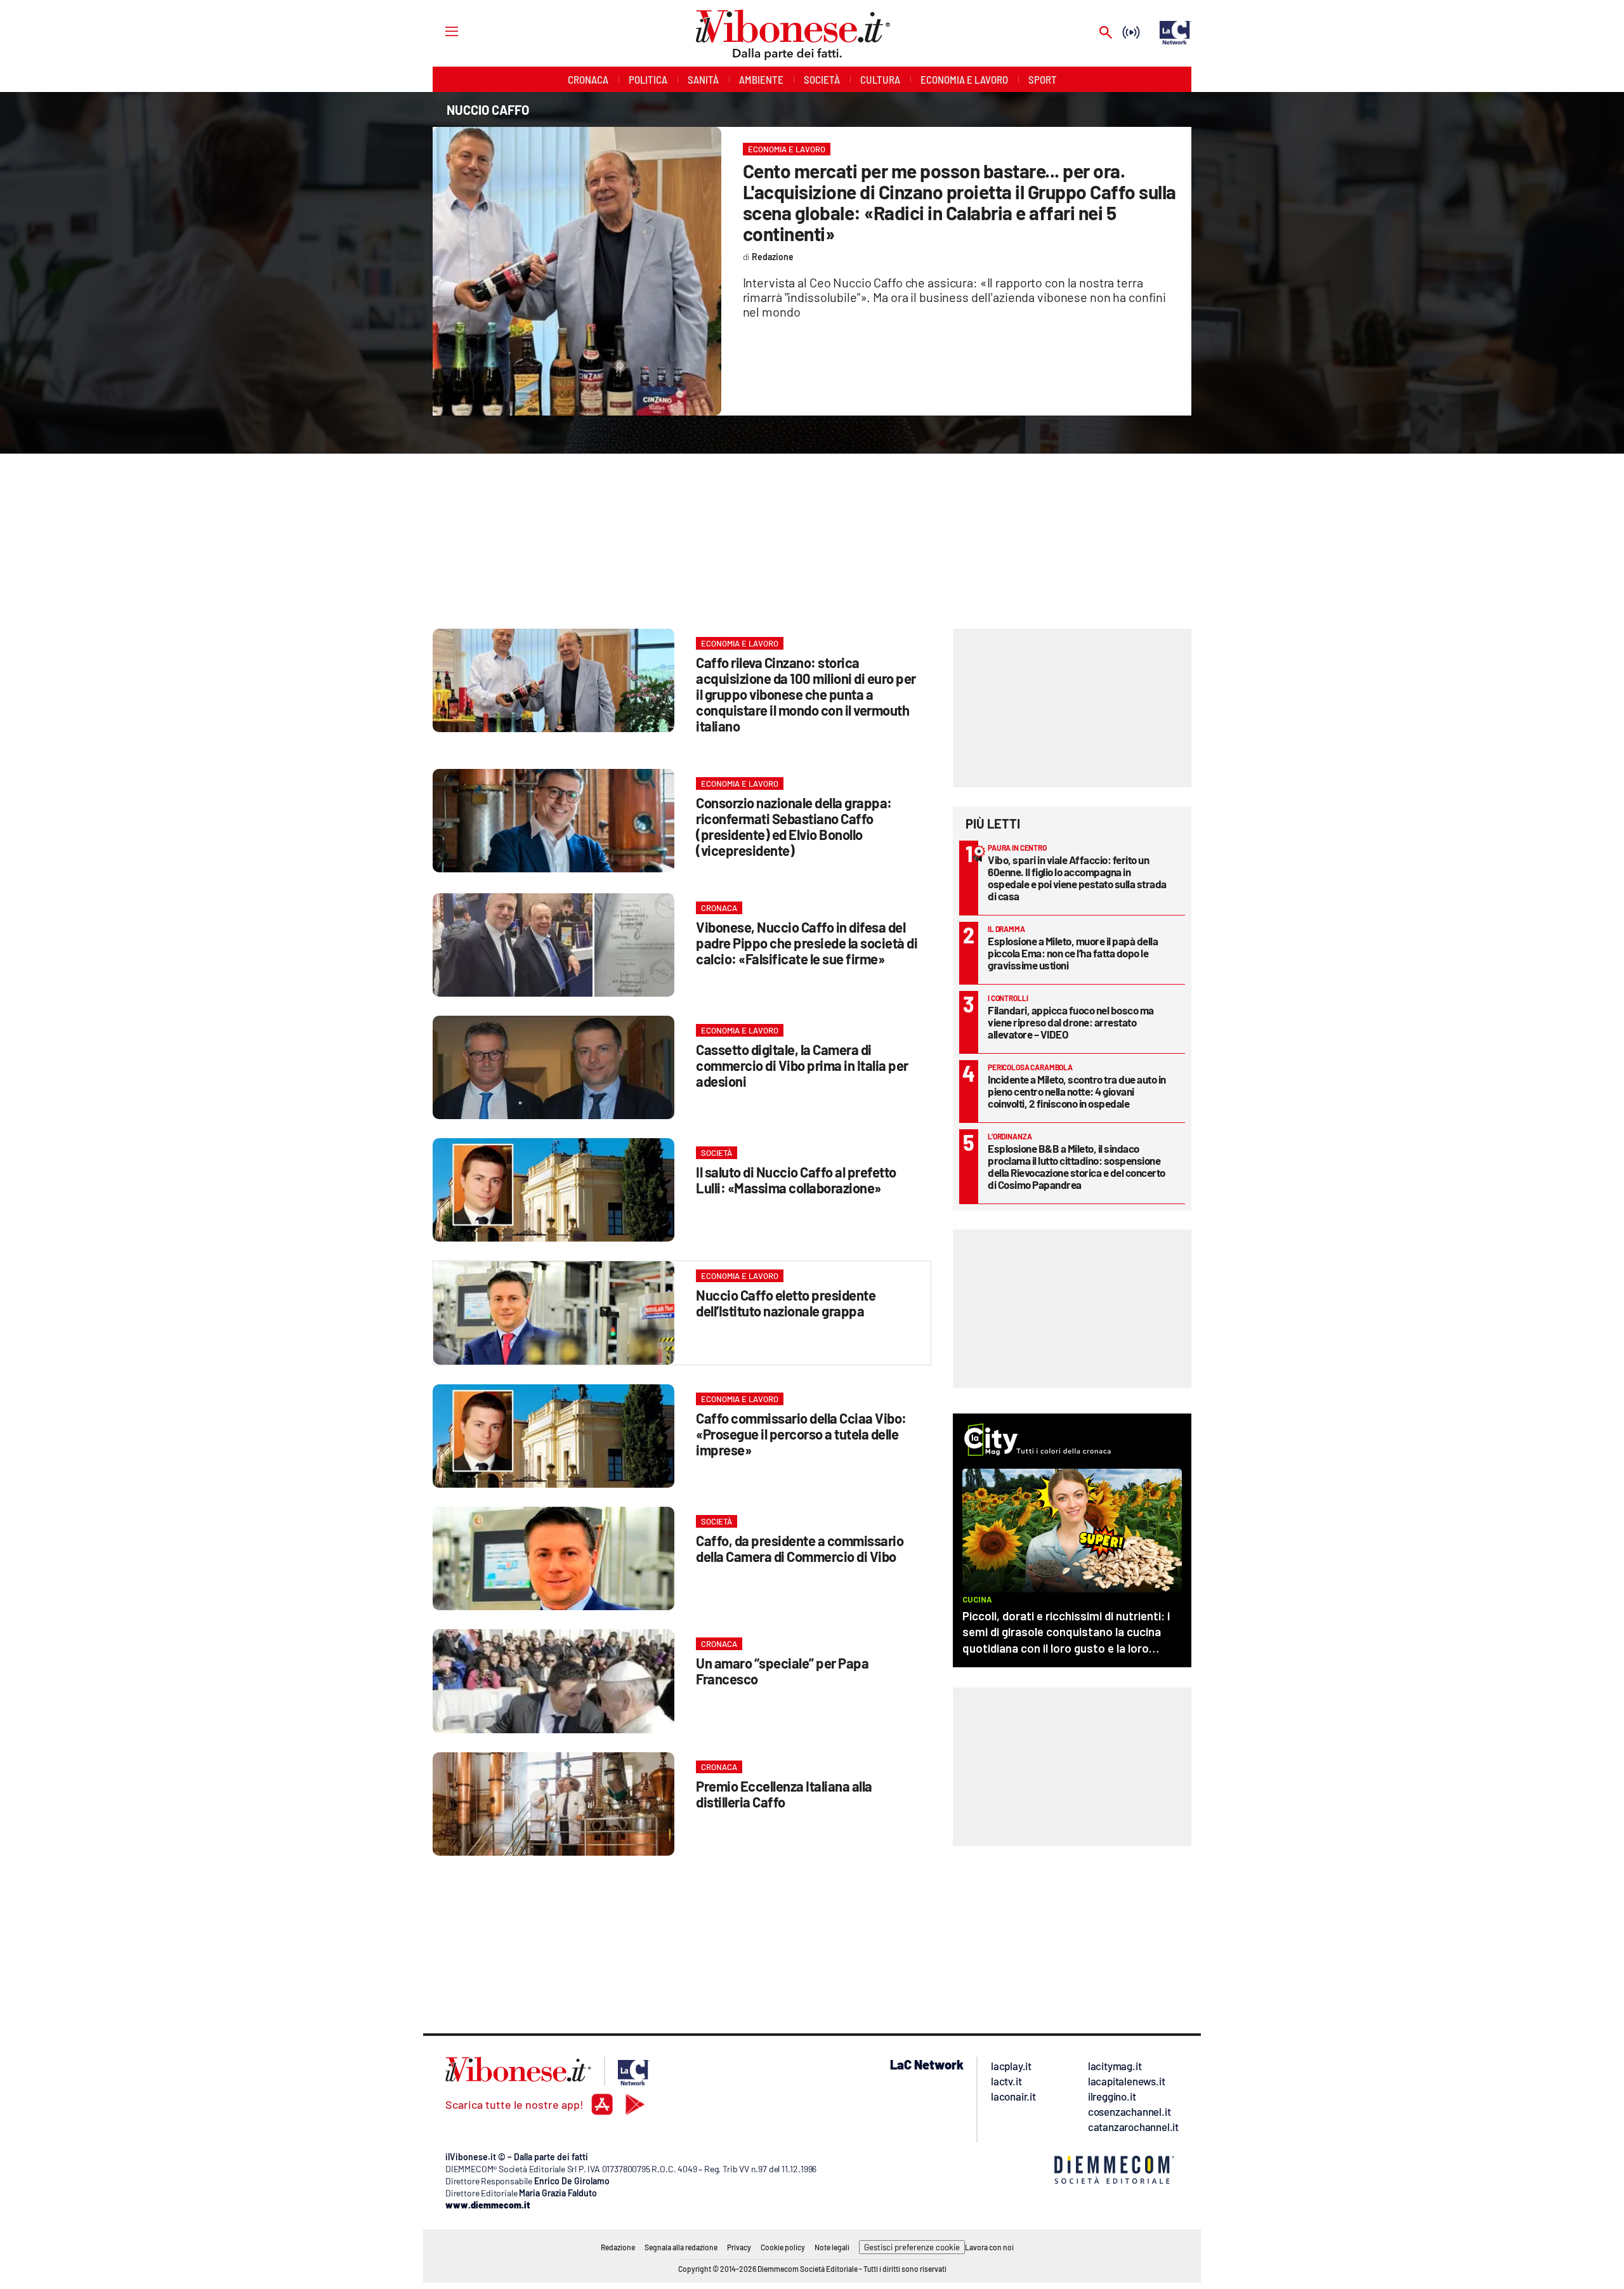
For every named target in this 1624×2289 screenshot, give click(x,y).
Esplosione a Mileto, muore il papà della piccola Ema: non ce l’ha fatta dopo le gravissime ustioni (1073, 953)
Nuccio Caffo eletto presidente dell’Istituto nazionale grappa (786, 1303)
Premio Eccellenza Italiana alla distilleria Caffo (784, 1794)
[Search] (1106, 33)
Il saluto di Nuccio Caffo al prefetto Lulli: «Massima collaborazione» (796, 1180)
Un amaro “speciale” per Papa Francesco (782, 1671)
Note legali (832, 2247)
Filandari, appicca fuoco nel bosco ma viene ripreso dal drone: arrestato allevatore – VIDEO (1071, 1022)
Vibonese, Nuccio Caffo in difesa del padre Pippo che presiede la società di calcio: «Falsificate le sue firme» (807, 943)
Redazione (618, 2247)
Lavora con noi (989, 2247)
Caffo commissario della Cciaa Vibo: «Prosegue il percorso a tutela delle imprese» (801, 1434)
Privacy (739, 2247)
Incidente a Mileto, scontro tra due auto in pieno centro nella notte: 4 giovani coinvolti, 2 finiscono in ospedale (1077, 1091)
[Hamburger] (440, 31)
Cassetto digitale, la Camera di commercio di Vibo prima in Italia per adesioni (802, 1065)
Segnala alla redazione (681, 2247)
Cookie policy (783, 2247)
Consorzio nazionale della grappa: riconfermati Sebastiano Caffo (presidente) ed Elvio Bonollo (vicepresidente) (794, 826)
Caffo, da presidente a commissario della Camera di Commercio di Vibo (800, 1548)
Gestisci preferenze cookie (912, 2247)
